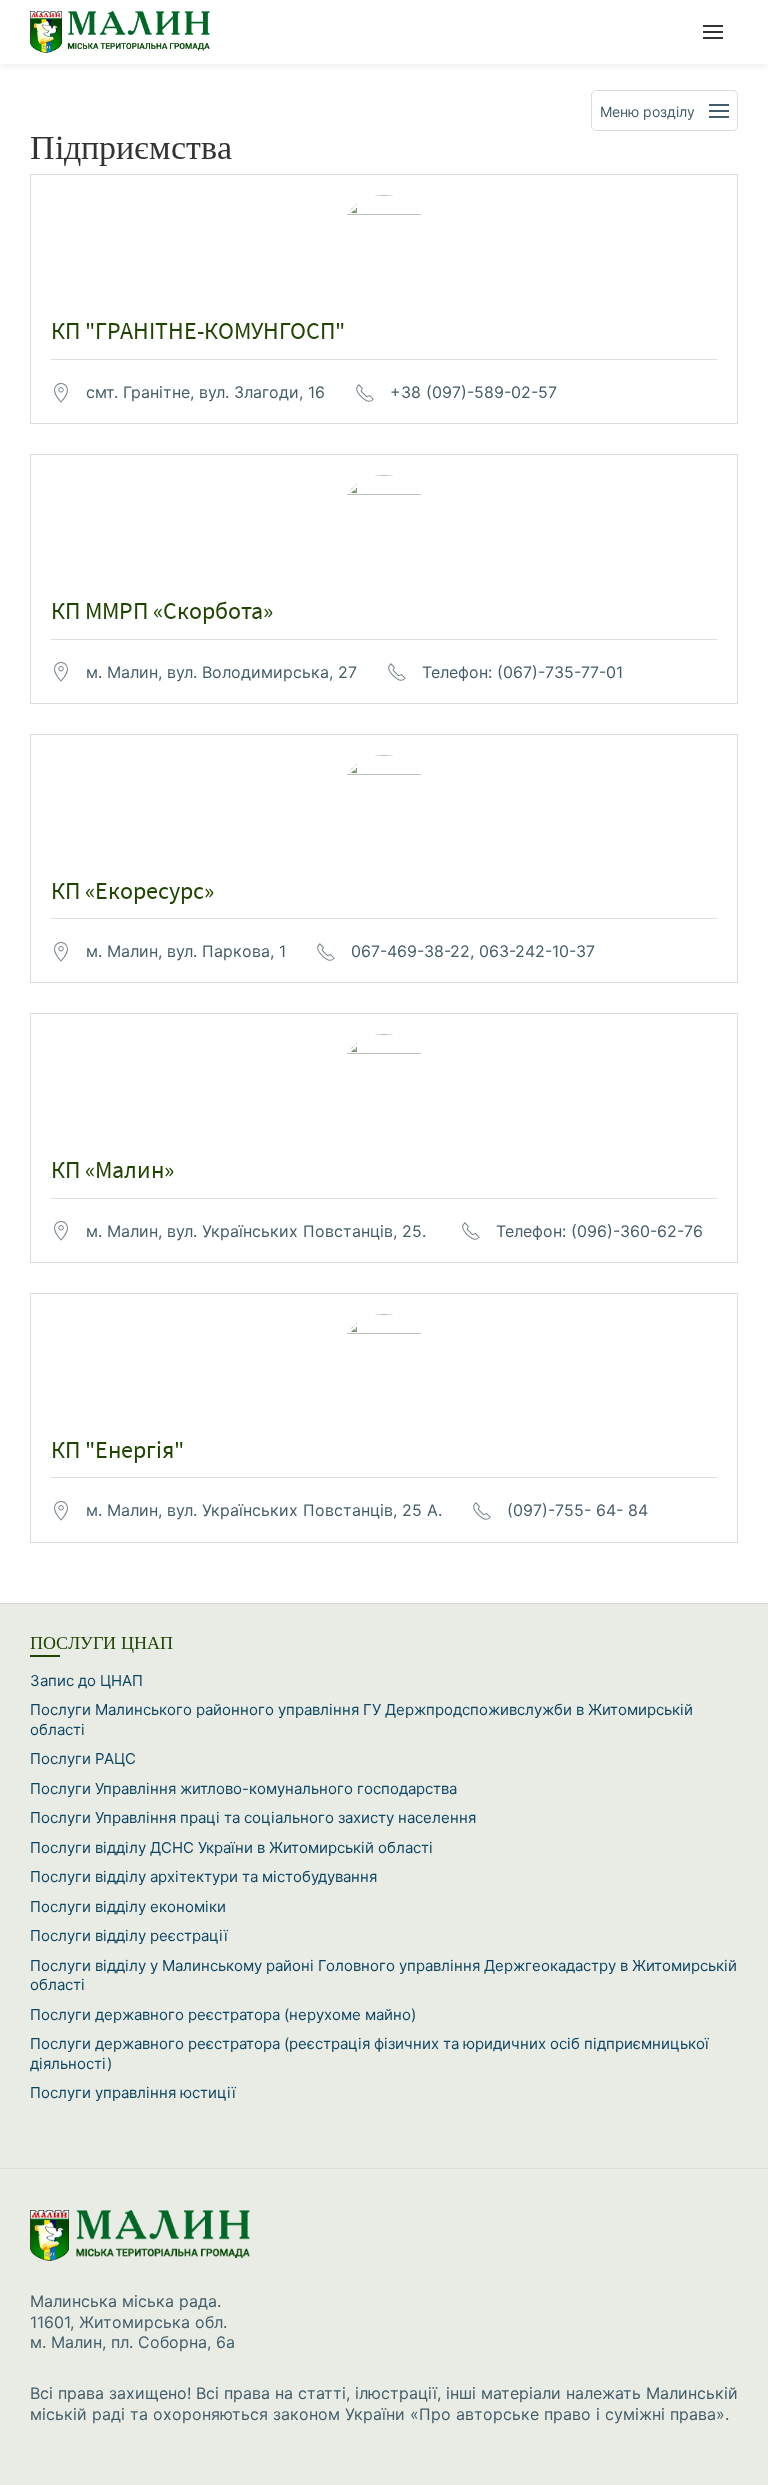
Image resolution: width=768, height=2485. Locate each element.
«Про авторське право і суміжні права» (567, 2414)
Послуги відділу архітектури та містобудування (203, 1876)
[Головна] (135, 32)
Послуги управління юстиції (133, 2092)
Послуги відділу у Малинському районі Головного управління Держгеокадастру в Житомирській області (383, 1975)
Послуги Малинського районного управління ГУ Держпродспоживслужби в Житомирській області (361, 1719)
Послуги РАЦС (83, 1758)
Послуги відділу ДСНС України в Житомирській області (231, 1847)
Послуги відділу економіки (128, 1906)
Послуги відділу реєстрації (129, 1935)
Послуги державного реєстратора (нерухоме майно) (223, 2014)
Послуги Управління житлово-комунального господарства (243, 1788)
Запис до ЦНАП (86, 1680)
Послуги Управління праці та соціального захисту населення (253, 1817)
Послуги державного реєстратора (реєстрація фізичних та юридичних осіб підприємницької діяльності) (369, 2053)
